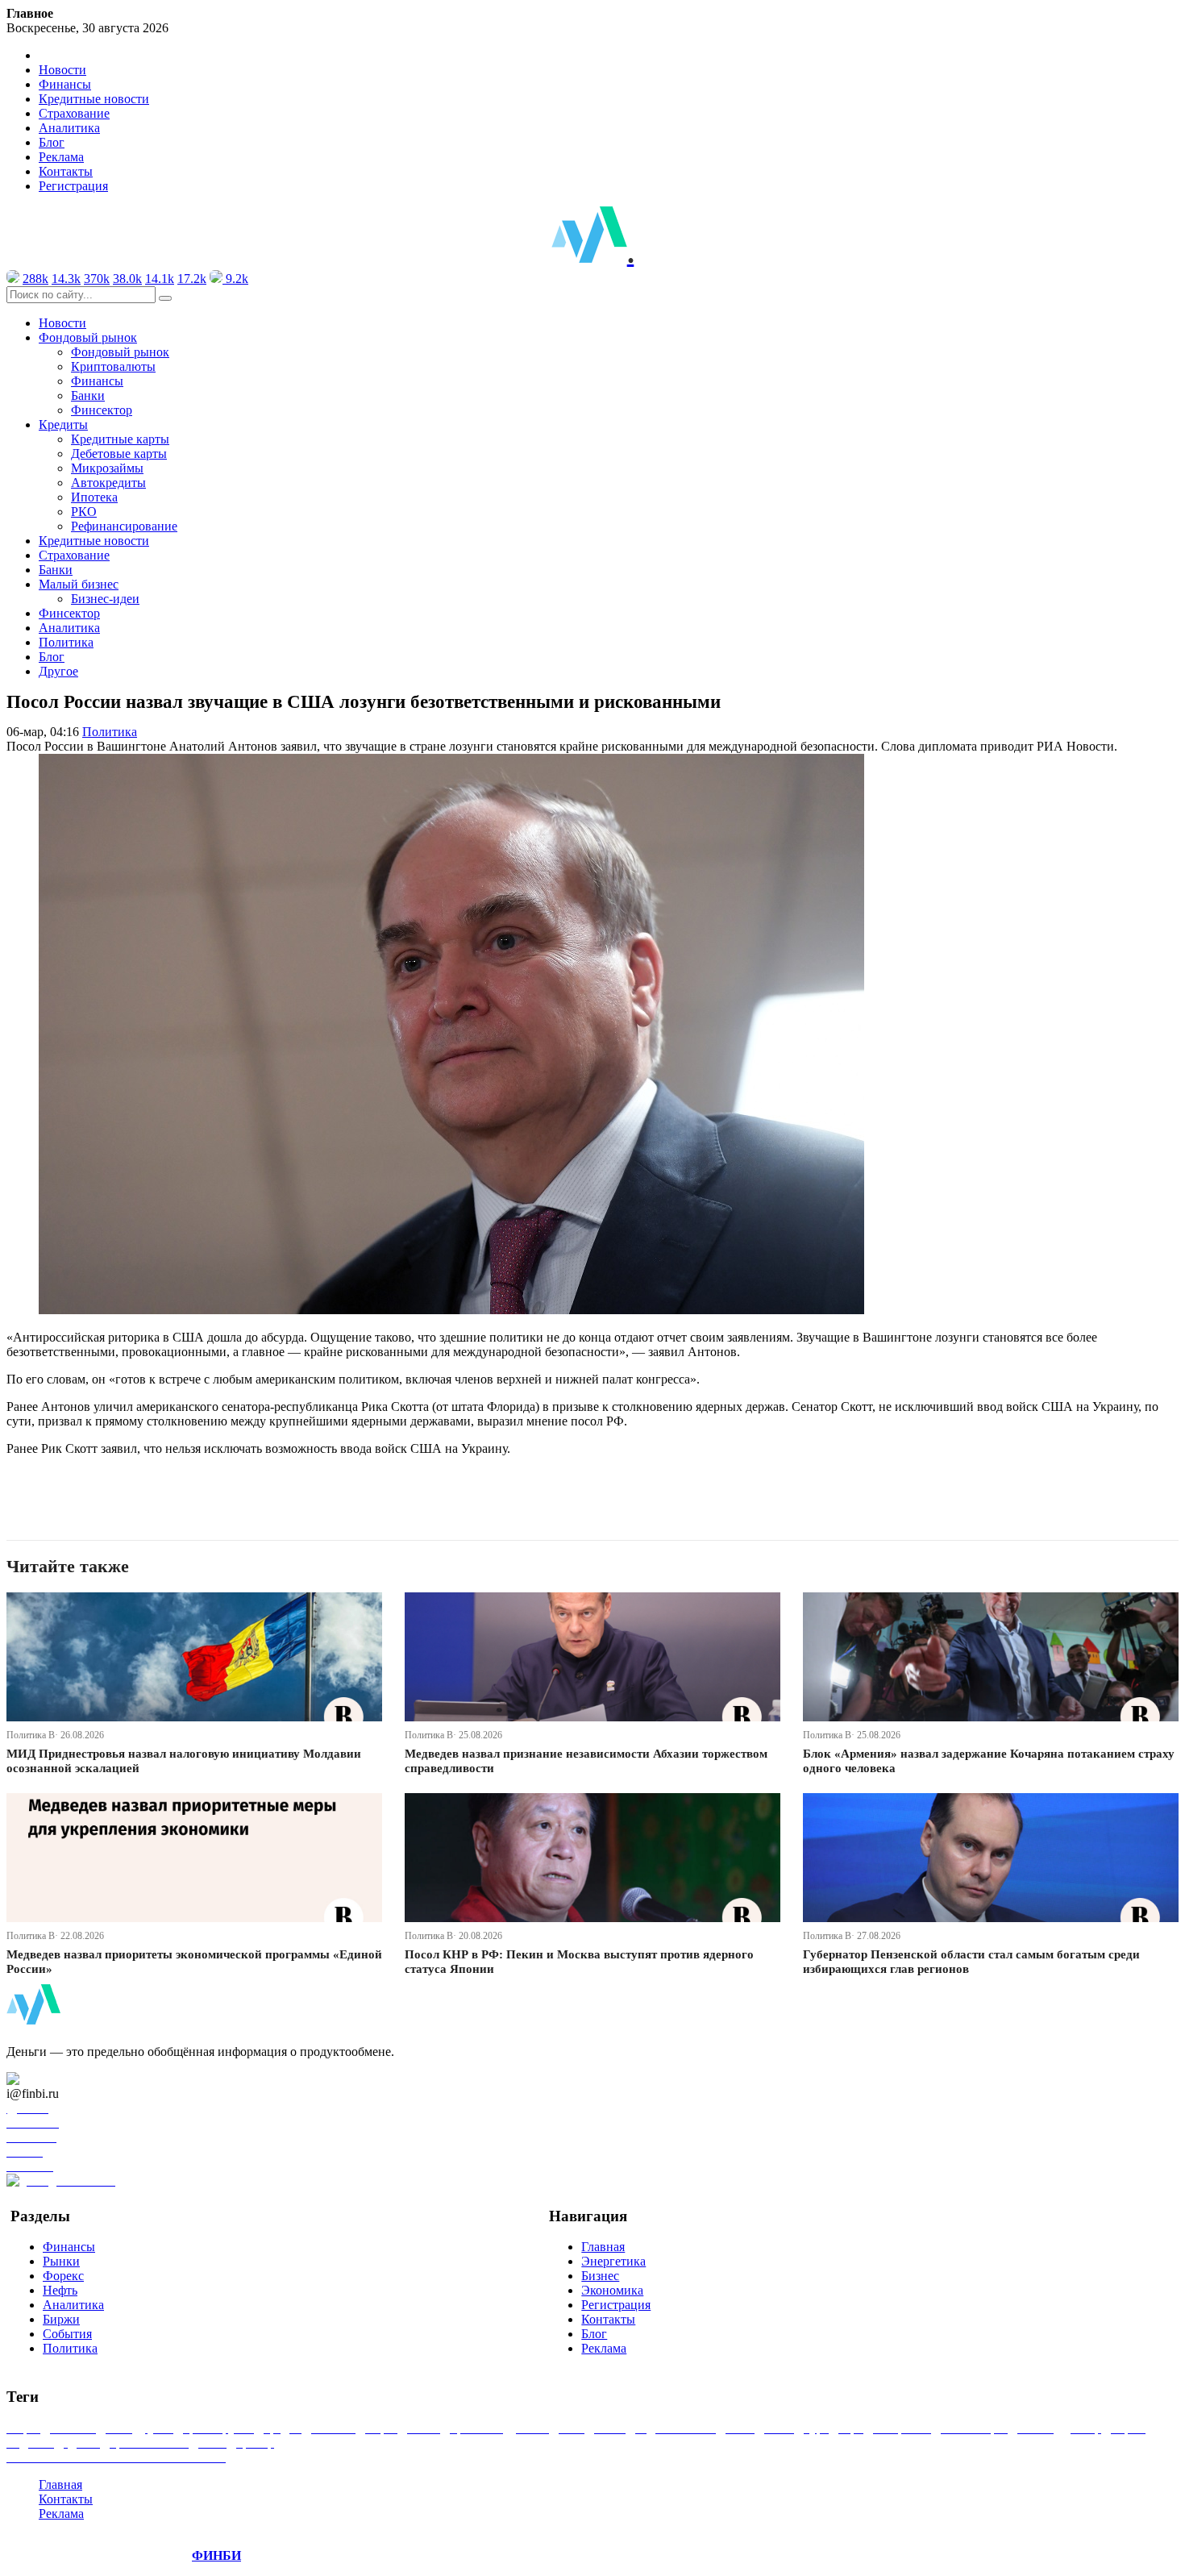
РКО (84, 512)
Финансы (65, 84)
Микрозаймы (107, 468)
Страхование (74, 113)
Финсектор (102, 410)
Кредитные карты (120, 439)
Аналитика (69, 128)
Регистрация (73, 186)
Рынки (61, 2261)
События (67, 2334)
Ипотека (94, 497)
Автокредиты (108, 483)
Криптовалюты (113, 366)
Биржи (61, 2319)
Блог (52, 142)
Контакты (66, 171)
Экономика (612, 2290)
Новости (62, 70)
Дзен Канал (58, 2079)
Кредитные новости (94, 99)
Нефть (60, 2290)
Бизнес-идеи (105, 599)
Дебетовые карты (119, 454)
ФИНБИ (216, 2555)
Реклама (61, 157)
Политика (66, 642)
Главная (603, 2247)
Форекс (63, 2276)
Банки (88, 395)
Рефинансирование (124, 526)
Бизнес (600, 2276)
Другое (58, 671)
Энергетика (613, 2261)
